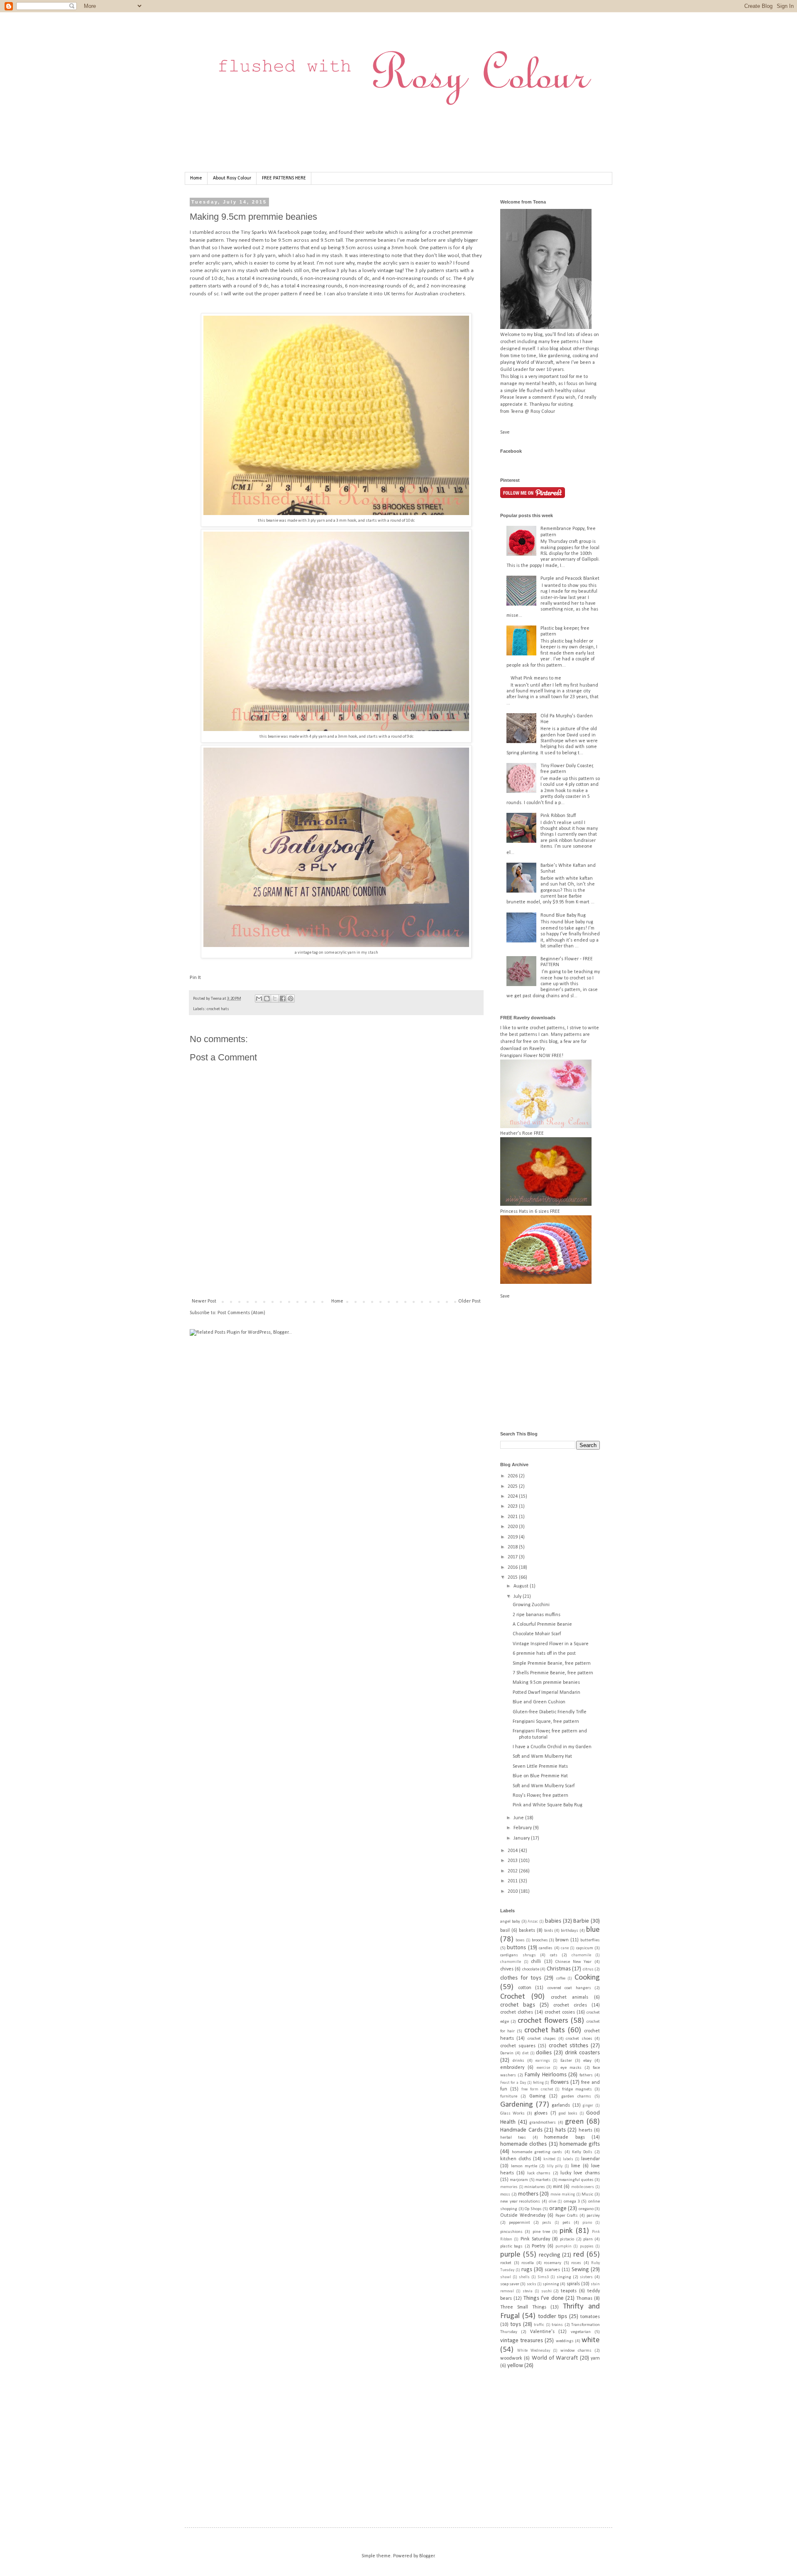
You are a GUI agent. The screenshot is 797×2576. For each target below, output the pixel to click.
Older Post (469, 1301)
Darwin (507, 2053)
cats (554, 1955)
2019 (513, 1537)
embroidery (512, 2068)
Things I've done (543, 2298)
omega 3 (572, 2202)
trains (557, 2325)
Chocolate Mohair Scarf (537, 1634)
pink (566, 2231)
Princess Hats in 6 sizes (524, 1212)
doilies (544, 2053)
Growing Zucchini (531, 1605)
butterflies (590, 1940)
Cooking (587, 1978)
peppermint (520, 2223)
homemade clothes (523, 2144)
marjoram (519, 2180)
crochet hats (218, 1009)
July (518, 1597)
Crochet (513, 1997)
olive (553, 2202)
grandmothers (543, 2123)
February (523, 1828)
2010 (513, 1892)
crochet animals (570, 1997)
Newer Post (204, 1301)
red (579, 2255)
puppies (587, 2246)
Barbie (581, 1921)
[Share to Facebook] (283, 999)
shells (524, 2277)
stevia (528, 2291)
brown (562, 1940)
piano (587, 2223)
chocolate (531, 1969)
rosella (528, 2263)
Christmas (559, 1969)
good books (568, 2114)
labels (568, 2159)
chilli (536, 1962)
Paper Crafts (567, 2216)
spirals (573, 2284)
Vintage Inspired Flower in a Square (551, 1644)
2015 (513, 1577)
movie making (563, 2195)
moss (505, 2195)
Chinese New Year (573, 1962)
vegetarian (581, 2332)
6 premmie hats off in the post (544, 1654)
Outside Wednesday (523, 2215)
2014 (513, 1851)
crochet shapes (542, 2039)
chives (507, 1969)
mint (558, 2187)
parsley (593, 2216)
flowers (560, 2082)
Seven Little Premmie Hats (540, 1766)
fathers (586, 2075)
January (522, 1838)
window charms (576, 2351)
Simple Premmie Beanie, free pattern (552, 1663)
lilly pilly (555, 2166)
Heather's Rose (516, 1133)
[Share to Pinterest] (291, 999)
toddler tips (553, 2317)
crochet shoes (579, 2039)
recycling (550, 2255)
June (519, 1818)
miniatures (535, 2187)
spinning (551, 2284)
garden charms (576, 2096)
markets (543, 2180)
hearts (586, 2130)
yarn (595, 2358)
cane (565, 1948)
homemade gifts (580, 2144)
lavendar (590, 2159)
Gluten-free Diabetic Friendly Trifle (550, 1712)
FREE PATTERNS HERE (284, 178)
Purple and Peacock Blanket (570, 579)
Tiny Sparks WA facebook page (276, 232)
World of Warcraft (555, 2358)
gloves (541, 2113)
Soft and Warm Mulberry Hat (542, 1757)
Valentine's (542, 2332)
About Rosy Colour (232, 178)
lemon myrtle (524, 2166)
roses (576, 2263)
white (591, 2340)
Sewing (580, 2270)
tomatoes (590, 2317)
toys (516, 2325)
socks (532, 2284)
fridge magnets (577, 2089)
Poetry (538, 2246)
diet (525, 2053)
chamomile (581, 1955)
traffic (539, 2325)
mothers (528, 2194)
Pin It (195, 978)
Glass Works (512, 2114)
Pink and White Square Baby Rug (548, 1805)
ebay (587, 2061)
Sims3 (543, 2277)
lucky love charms (580, 2173)
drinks (518, 2061)
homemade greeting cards (537, 2152)
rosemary (553, 2263)
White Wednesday (534, 2351)
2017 (513, 1557)
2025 (513, 1487)
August (522, 1586)
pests (547, 2223)
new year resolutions (520, 2202)
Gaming (537, 2096)
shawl (506, 2277)
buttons (516, 1948)
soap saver (510, 2284)
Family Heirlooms (546, 2075)
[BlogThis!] (267, 999)
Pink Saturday (535, 2239)
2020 (513, 1527)
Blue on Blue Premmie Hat (540, 1776)
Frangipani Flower (519, 1056)
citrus (588, 1969)
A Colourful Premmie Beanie (542, 1624)
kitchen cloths (516, 2159)
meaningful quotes (576, 2180)
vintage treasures (522, 2341)
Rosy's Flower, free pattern (540, 1796)
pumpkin (564, 2246)
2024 (513, 1497)
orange (558, 2209)
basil (505, 1931)
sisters (586, 2277)
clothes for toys (521, 1978)
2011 (513, 1881)
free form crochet (537, 2089)
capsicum (585, 1948)
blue (593, 1930)
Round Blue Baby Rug (563, 915)
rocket (506, 2263)
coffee (561, 1979)
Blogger (427, 2556)
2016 (513, 1568)
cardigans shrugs (518, 1955)
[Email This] (259, 999)
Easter (566, 2061)
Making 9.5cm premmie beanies (546, 1683)
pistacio (567, 2239)
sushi (546, 2291)
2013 (513, 1861)
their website (369, 232)
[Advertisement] (341, 1269)
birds (549, 1931)
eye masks (571, 2068)
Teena (217, 999)
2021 (513, 1517)
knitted (549, 2159)
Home (196, 178)
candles (546, 1948)
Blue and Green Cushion (539, 1702)
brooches (540, 1940)
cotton (525, 1988)
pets (566, 2223)
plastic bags (511, 2246)
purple (510, 2255)
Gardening (517, 2105)
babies (553, 1921)
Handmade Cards (521, 2130)
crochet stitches (568, 2046)
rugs (527, 2270)
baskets (527, 1931)
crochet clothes (517, 2012)
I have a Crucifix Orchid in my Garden (552, 1747)
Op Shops (533, 2209)
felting (538, 2083)
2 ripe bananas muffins (537, 1615)
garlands (561, 2105)
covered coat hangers (569, 1988)
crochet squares (518, 2046)
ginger (588, 2106)
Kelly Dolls (582, 2152)
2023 (513, 1506)
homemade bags (564, 2137)
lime (576, 2166)
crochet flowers (543, 2021)
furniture (509, 2096)
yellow (515, 2366)
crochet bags (518, 2005)
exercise (543, 2068)
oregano (586, 2209)
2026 (513, 1476)
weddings (565, 2341)
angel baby (510, 1922)
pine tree (541, 2232)
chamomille (511, 1962)
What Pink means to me (536, 678)
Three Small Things (523, 2307)
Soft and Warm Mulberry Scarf (544, 1786)
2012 (513, 1871)
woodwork (511, 2358)
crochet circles (570, 2005)
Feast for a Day (513, 2083)
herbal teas (513, 2138)
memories (509, 2187)
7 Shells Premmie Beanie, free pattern (553, 1673)
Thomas (584, 2299)
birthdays (570, 1931)
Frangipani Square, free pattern (546, 1722)
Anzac (533, 1922)
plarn (588, 2239)
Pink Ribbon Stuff (558, 816)
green (574, 2122)
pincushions (511, 2232)
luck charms (539, 2173)
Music (587, 2195)
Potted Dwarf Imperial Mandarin (546, 1693)
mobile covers (583, 2187)
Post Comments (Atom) (241, 1313)
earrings (543, 2061)
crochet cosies (560, 2012)
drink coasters (582, 2053)
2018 (513, 1547)
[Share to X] (275, 999)
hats (561, 2130)
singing (564, 2277)
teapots (569, 2291)
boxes (520, 1940)
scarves (552, 2270)
